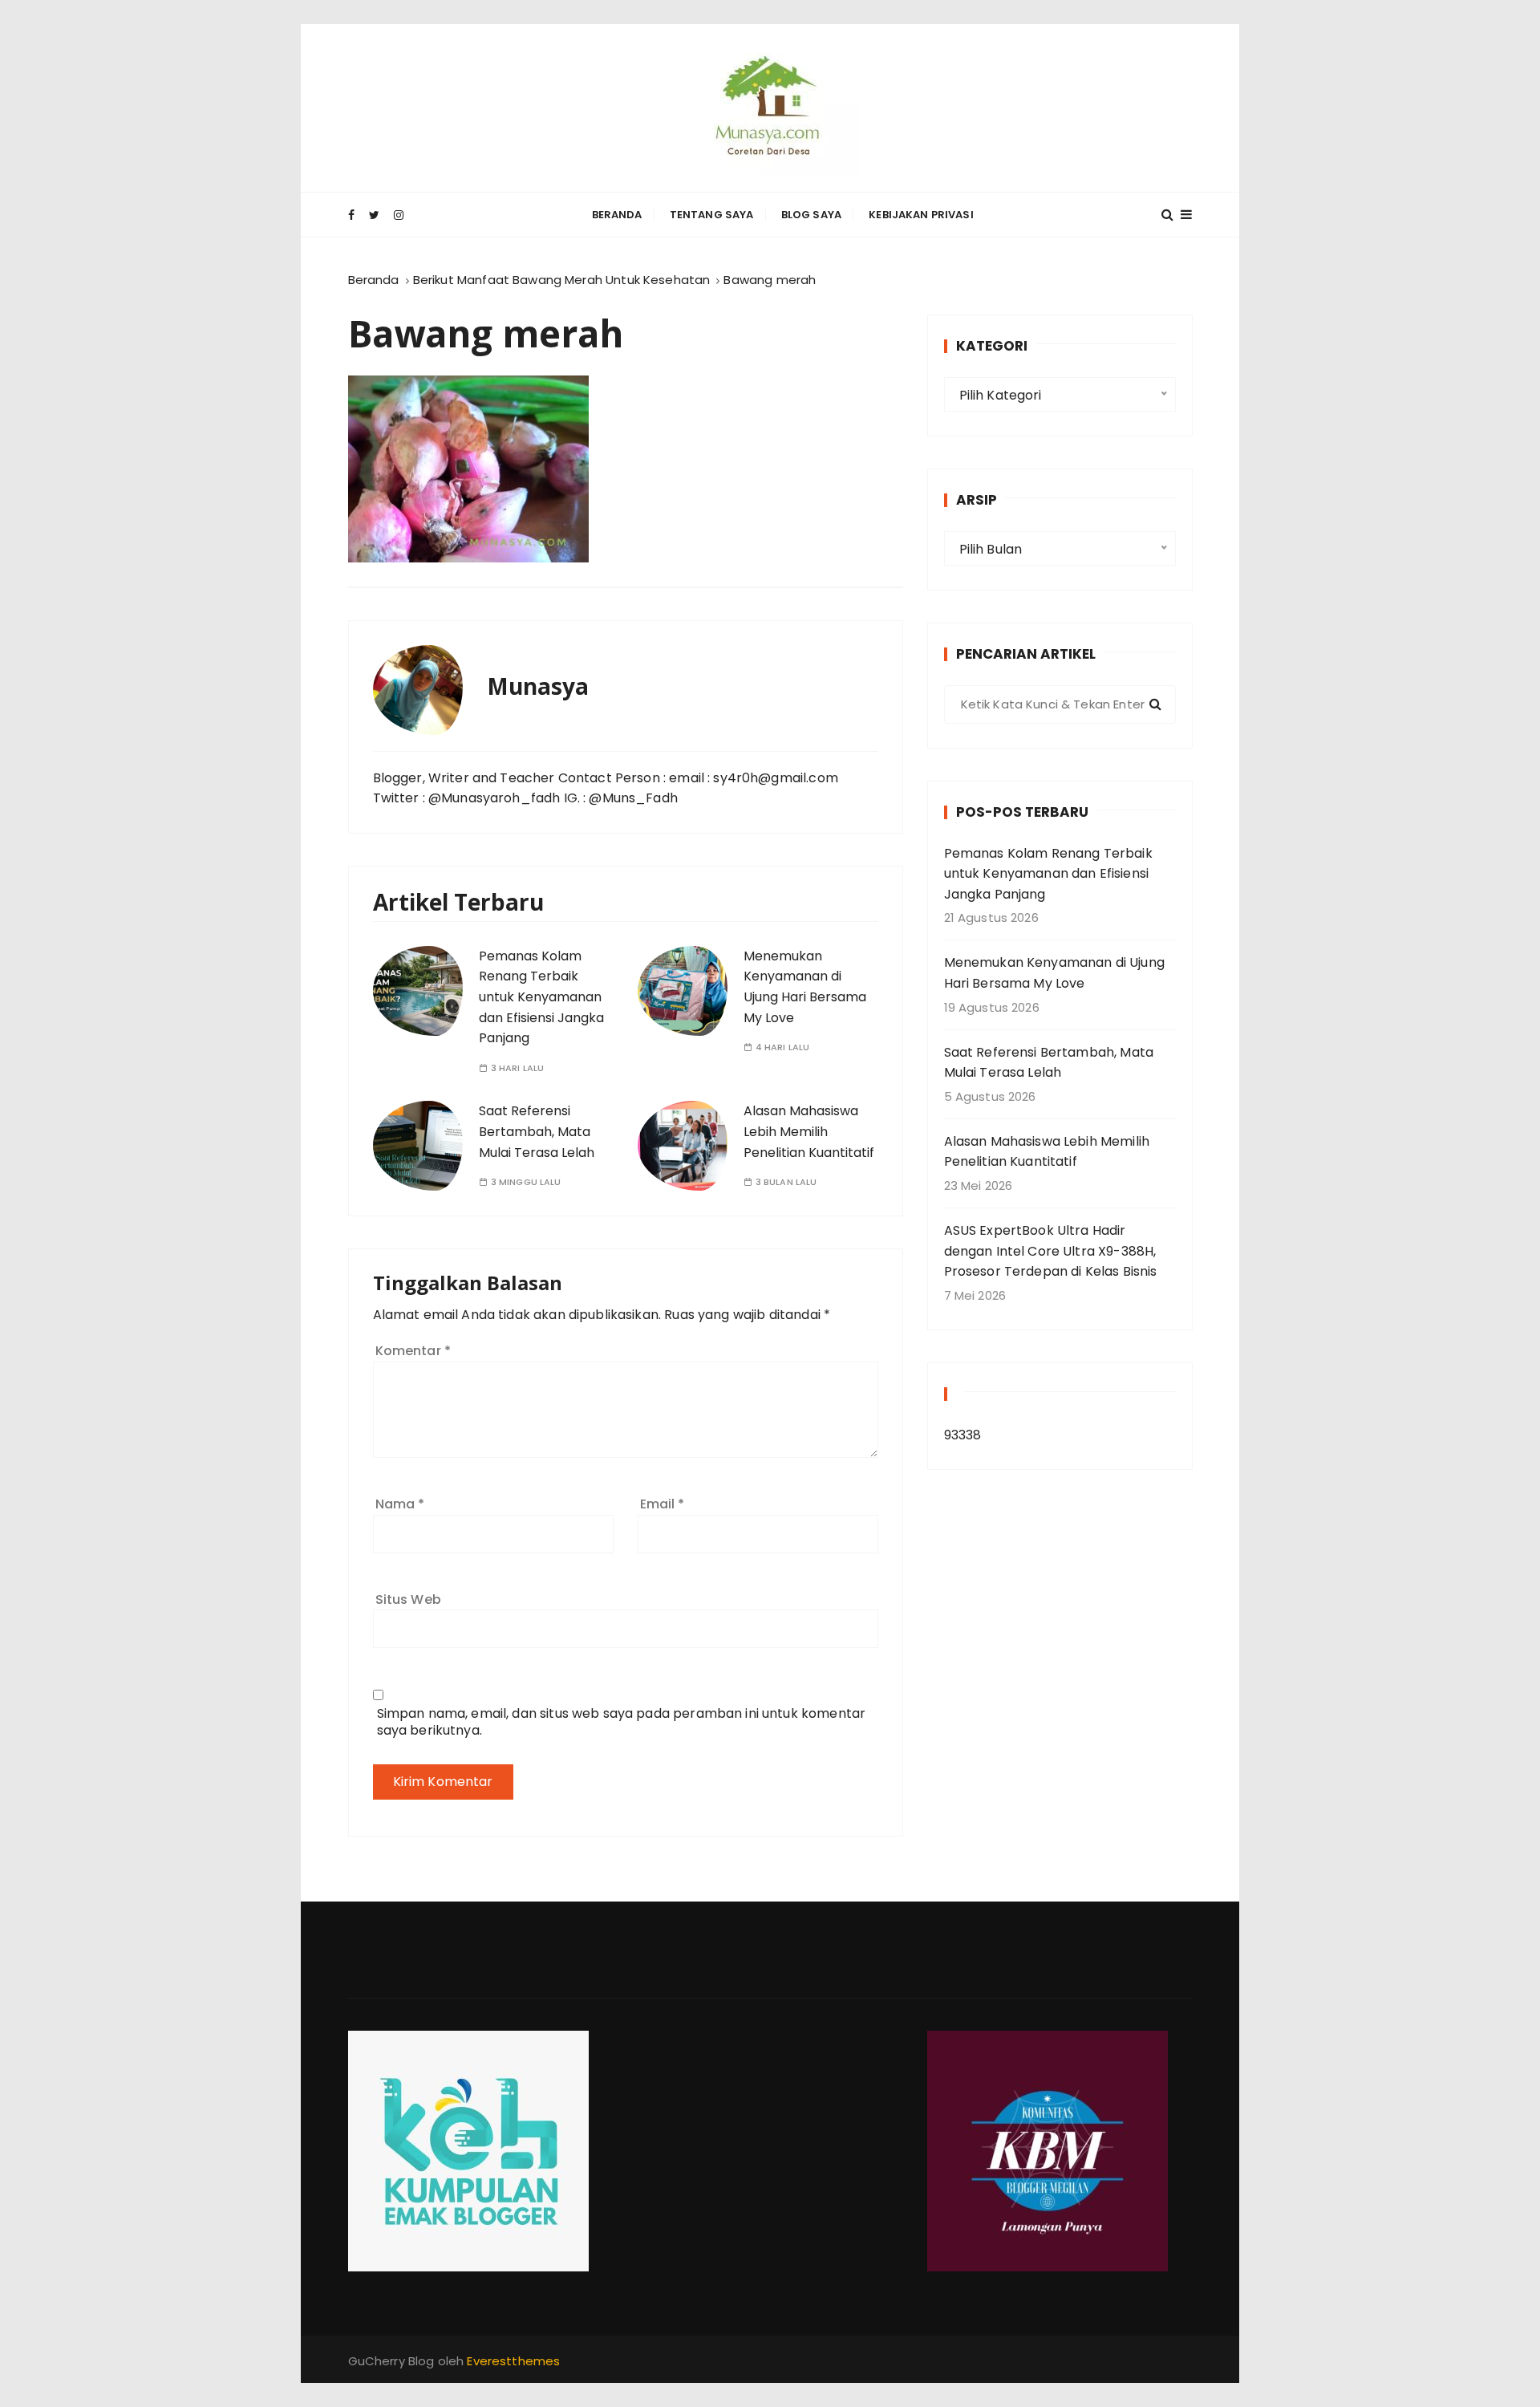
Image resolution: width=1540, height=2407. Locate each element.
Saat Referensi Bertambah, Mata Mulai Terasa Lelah (537, 1131)
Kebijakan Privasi (921, 215)
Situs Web (408, 1599)
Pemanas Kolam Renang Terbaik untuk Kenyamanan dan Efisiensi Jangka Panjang (541, 997)
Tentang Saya (712, 215)
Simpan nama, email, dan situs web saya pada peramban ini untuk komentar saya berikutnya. (622, 1722)
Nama (400, 1504)
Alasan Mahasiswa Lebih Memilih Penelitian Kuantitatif (809, 1131)
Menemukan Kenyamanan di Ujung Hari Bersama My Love (1054, 973)
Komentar (413, 1351)
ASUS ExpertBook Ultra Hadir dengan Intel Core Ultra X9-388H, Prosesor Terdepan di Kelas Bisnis (1051, 1251)
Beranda (617, 215)
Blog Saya (811, 215)
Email (663, 1504)
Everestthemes (513, 2361)
